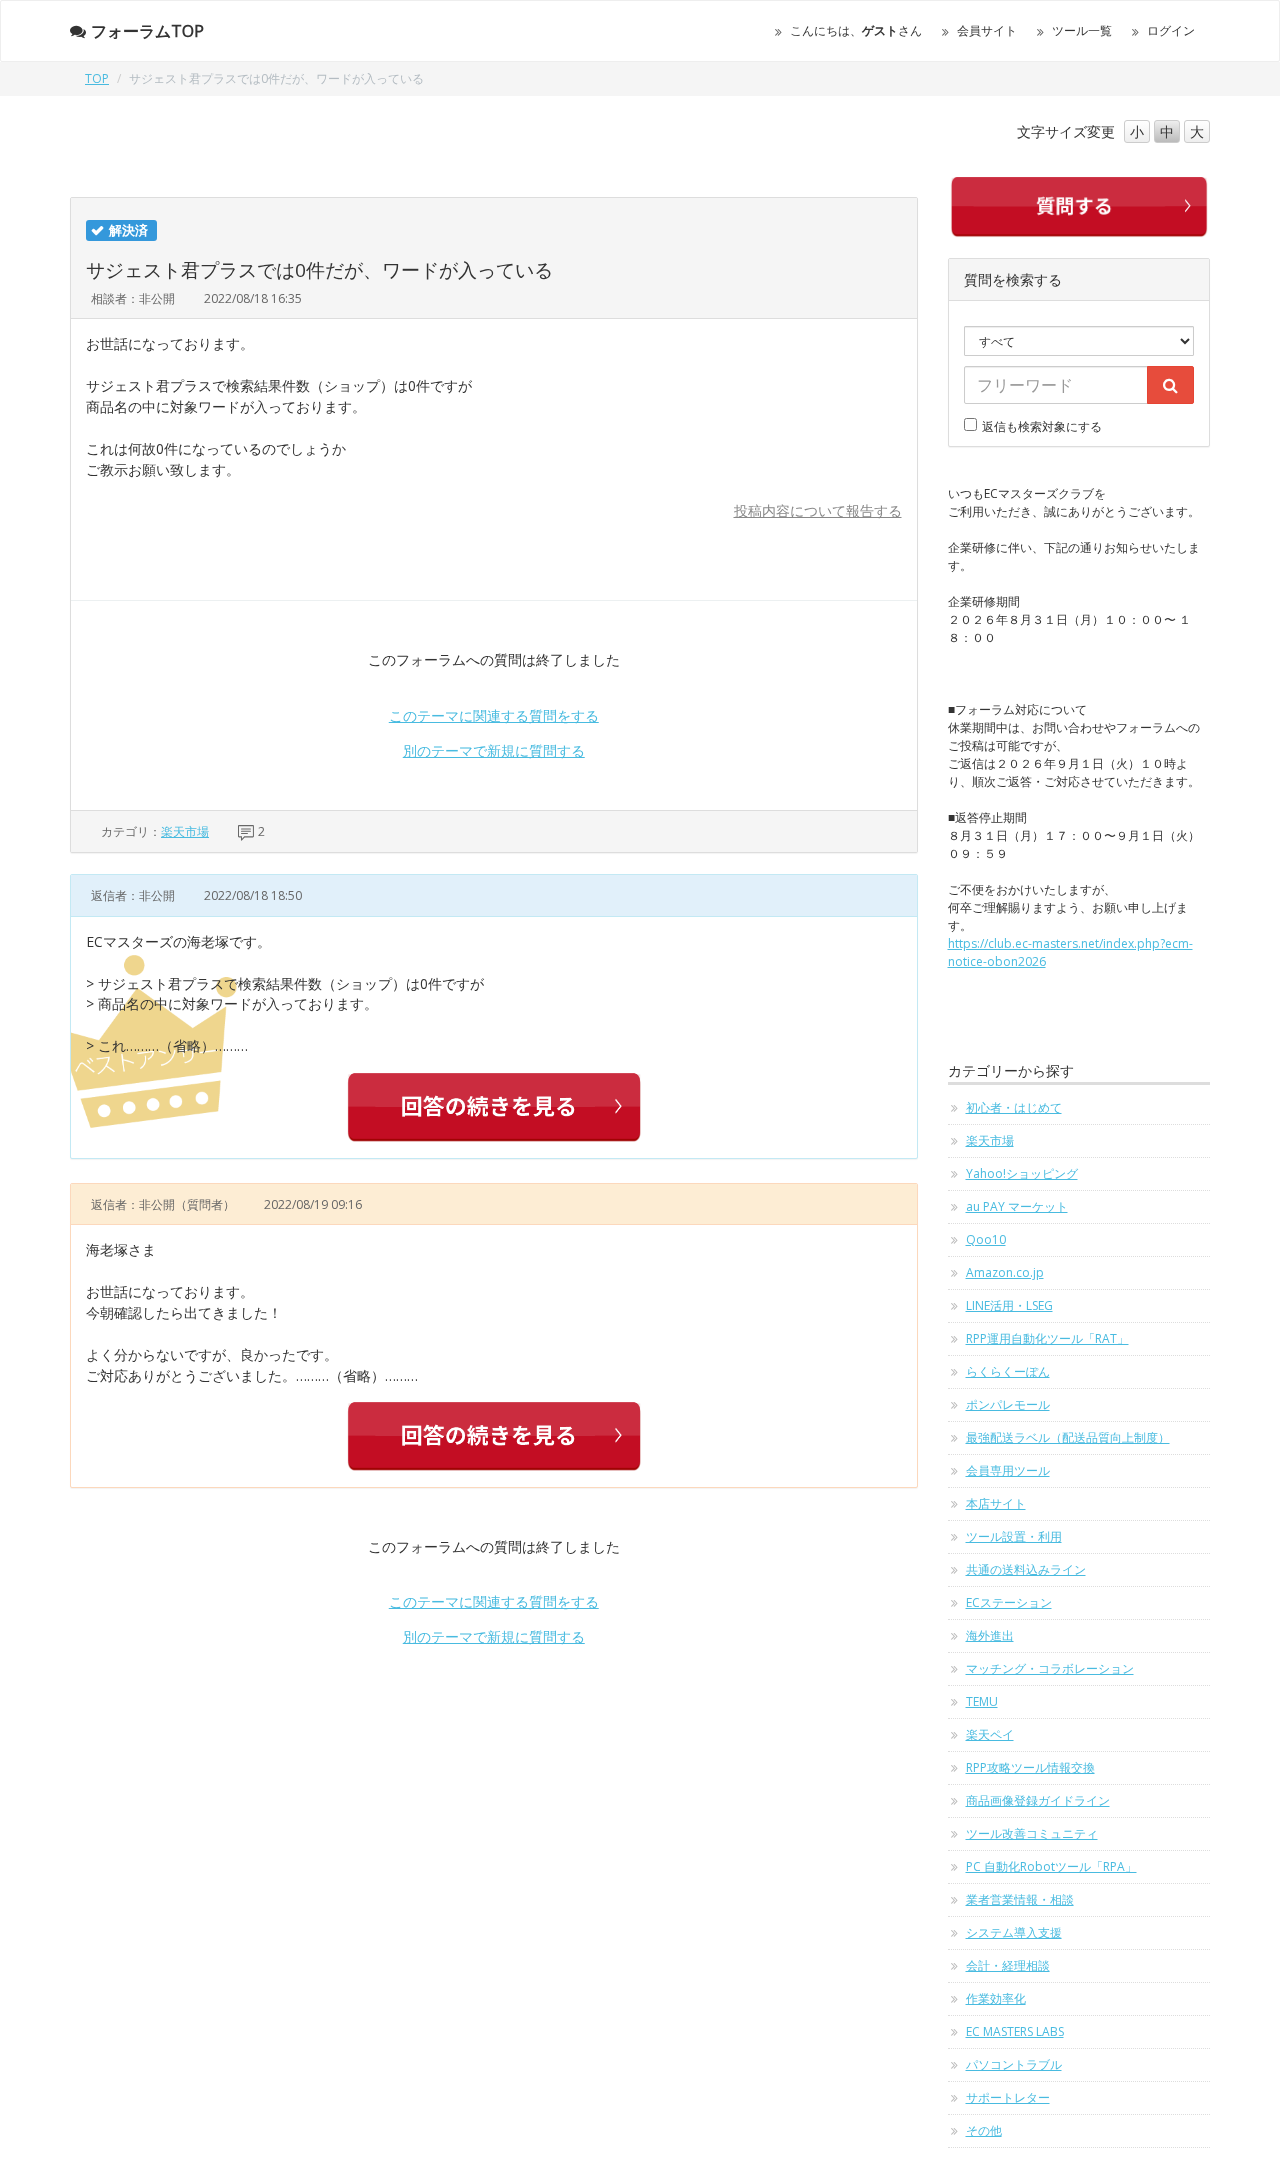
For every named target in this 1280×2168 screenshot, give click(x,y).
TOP (97, 78)
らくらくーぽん (1008, 1371)
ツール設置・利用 (1014, 1536)
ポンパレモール (1008, 1404)
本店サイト (996, 1503)
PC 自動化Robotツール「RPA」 (1051, 1866)
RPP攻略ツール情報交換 (1030, 1767)
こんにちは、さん (856, 30)
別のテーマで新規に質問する (494, 750)
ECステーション (1009, 1602)
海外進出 (990, 1635)
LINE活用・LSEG (1009, 1305)
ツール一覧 (1082, 30)
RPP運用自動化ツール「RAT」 (1047, 1338)
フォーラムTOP (147, 31)
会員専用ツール (1008, 1470)
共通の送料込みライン (1026, 1569)
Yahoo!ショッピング (1022, 1173)
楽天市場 (185, 831)
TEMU (982, 1701)
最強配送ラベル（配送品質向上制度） (1068, 1437)
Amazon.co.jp (1005, 1272)
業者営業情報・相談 (1020, 1899)
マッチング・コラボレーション (1050, 1668)
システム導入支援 (1014, 1932)
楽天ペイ (990, 1734)
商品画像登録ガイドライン (1038, 1800)
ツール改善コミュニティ (1032, 1833)
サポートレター (1008, 2097)
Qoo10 (986, 1239)
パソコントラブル (1014, 2064)
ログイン (1171, 30)
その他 (984, 2130)
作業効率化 (996, 1998)
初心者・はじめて (1014, 1107)
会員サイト (987, 30)
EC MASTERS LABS (1015, 2031)
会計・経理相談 (1008, 1965)
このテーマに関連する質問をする (494, 715)
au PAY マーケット (1017, 1206)
